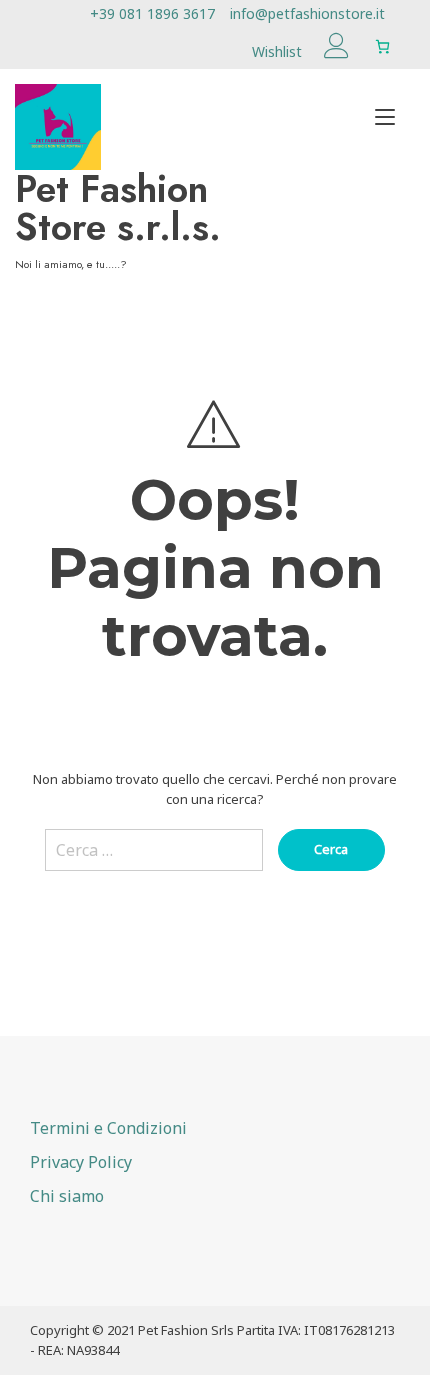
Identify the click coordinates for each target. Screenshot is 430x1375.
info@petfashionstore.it (307, 13)
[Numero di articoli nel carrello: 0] (382, 46)
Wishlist (277, 51)
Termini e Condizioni (108, 1128)
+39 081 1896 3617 (152, 13)
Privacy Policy (81, 1162)
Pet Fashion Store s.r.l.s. (118, 208)
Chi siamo (67, 1196)
